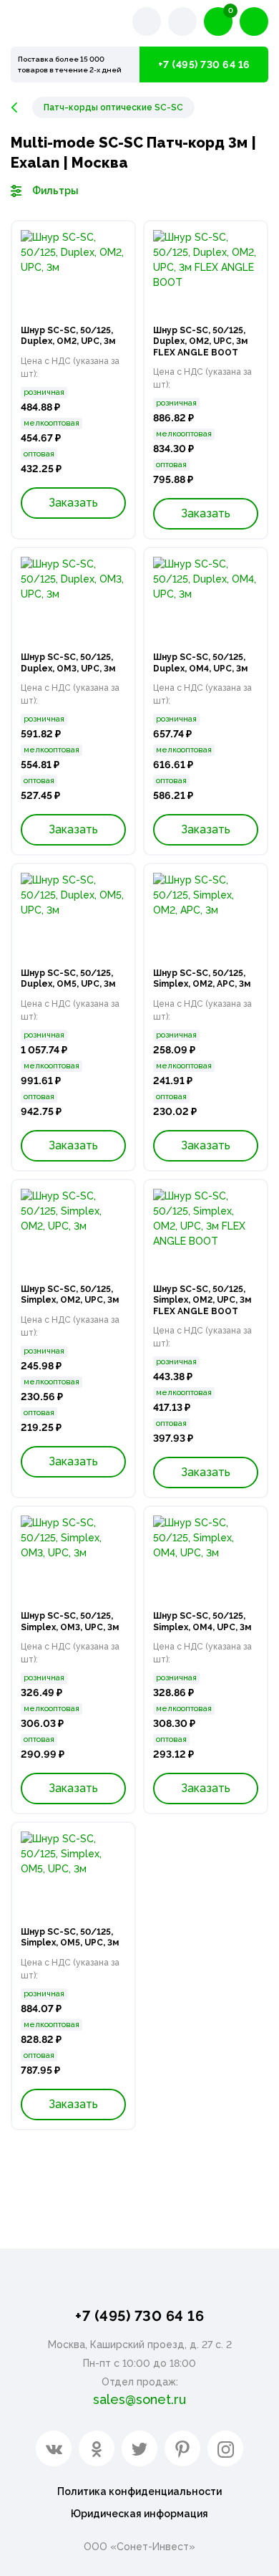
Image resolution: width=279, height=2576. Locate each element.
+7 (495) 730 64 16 (204, 64)
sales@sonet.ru (139, 2399)
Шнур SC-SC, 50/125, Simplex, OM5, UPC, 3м (70, 1938)
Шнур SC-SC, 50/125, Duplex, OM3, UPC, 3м (68, 663)
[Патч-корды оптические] (21, 107)
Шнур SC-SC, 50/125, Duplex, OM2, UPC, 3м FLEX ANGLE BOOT (200, 341)
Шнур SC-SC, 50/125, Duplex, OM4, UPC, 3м (200, 663)
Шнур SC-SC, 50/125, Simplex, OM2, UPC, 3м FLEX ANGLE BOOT (202, 1300)
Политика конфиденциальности (139, 2491)
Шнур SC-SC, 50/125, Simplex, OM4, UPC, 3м (202, 1622)
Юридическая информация (139, 2514)
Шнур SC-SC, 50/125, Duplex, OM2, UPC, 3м (68, 336)
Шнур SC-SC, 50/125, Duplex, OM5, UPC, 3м (68, 979)
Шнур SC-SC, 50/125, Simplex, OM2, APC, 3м (202, 979)
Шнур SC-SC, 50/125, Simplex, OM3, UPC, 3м (70, 1622)
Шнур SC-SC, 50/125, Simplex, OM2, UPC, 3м (70, 1295)
